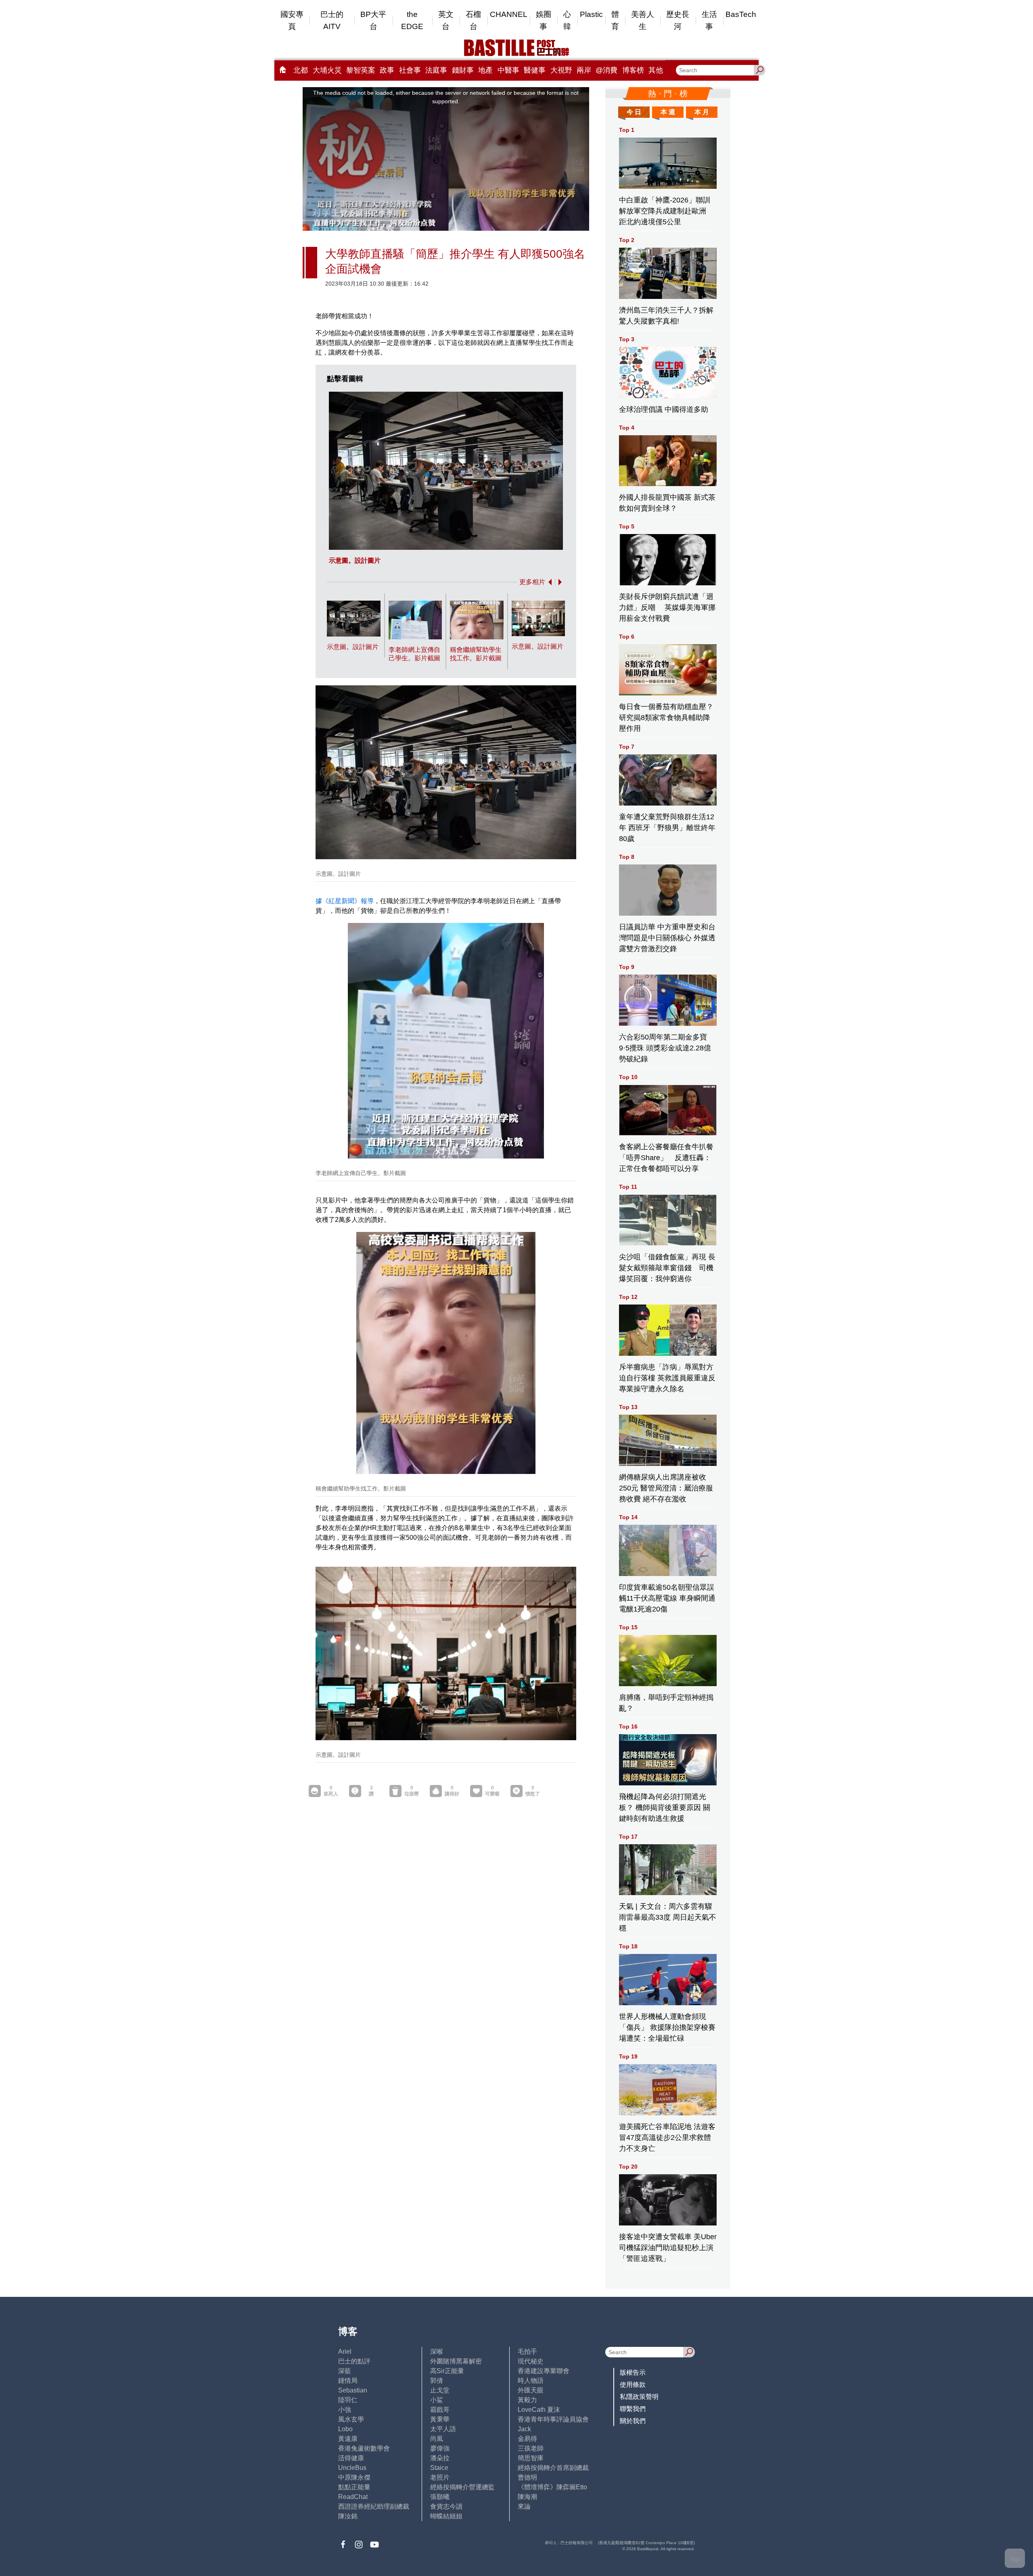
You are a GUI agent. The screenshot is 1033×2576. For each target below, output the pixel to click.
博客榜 (633, 70)
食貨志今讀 (446, 2506)
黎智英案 (361, 70)
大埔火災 (327, 70)
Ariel (345, 2352)
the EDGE (412, 20)
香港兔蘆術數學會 (364, 2448)
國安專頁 (292, 20)
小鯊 (437, 2400)
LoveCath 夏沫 (539, 2410)
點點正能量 (354, 2487)
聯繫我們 (633, 2409)
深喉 (437, 2352)
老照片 (440, 2477)
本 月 (702, 112)
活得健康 (351, 2458)
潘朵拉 (440, 2458)
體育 (615, 20)
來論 (524, 2506)
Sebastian (353, 2390)
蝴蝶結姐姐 (446, 2516)
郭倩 (437, 2381)
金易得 (527, 2439)
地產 (485, 70)
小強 (345, 2410)
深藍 (345, 2371)
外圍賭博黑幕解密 (456, 2361)
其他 (656, 70)
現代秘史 (531, 2361)
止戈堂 (440, 2390)
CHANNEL (509, 14)
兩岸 (584, 70)
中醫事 (508, 70)
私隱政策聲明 (639, 2397)
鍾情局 (348, 2381)
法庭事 (436, 70)
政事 (387, 70)
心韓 (567, 20)
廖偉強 (440, 2448)
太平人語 (443, 2429)
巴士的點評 (354, 2361)
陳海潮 (527, 2497)
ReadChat (353, 2497)
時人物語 (531, 2381)
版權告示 (633, 2372)
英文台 (446, 20)
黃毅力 (527, 2400)
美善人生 (643, 20)
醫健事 (535, 70)
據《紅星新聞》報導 (345, 901)
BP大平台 (373, 20)
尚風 (437, 2439)
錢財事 (463, 70)
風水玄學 (351, 2419)
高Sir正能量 (447, 2371)
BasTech (741, 14)
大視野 (561, 70)
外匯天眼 (531, 2390)
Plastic (591, 14)
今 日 (634, 112)
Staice (439, 2468)
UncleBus (352, 2468)
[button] (548, 582)
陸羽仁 (348, 2400)
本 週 (668, 112)
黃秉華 (440, 2419)
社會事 (410, 70)
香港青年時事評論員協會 (553, 2419)
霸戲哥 (440, 2410)
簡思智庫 (531, 2458)
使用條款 (633, 2385)
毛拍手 (527, 2352)
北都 (301, 70)
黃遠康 (348, 2439)
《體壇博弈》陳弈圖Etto (552, 2487)
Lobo (345, 2429)
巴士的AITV (332, 20)
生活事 (709, 20)
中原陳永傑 (354, 2477)
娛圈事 (544, 20)
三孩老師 (531, 2448)
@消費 (606, 70)
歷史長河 (678, 20)
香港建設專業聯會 (544, 2371)
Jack (524, 2429)
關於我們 (633, 2421)
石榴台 (473, 20)
